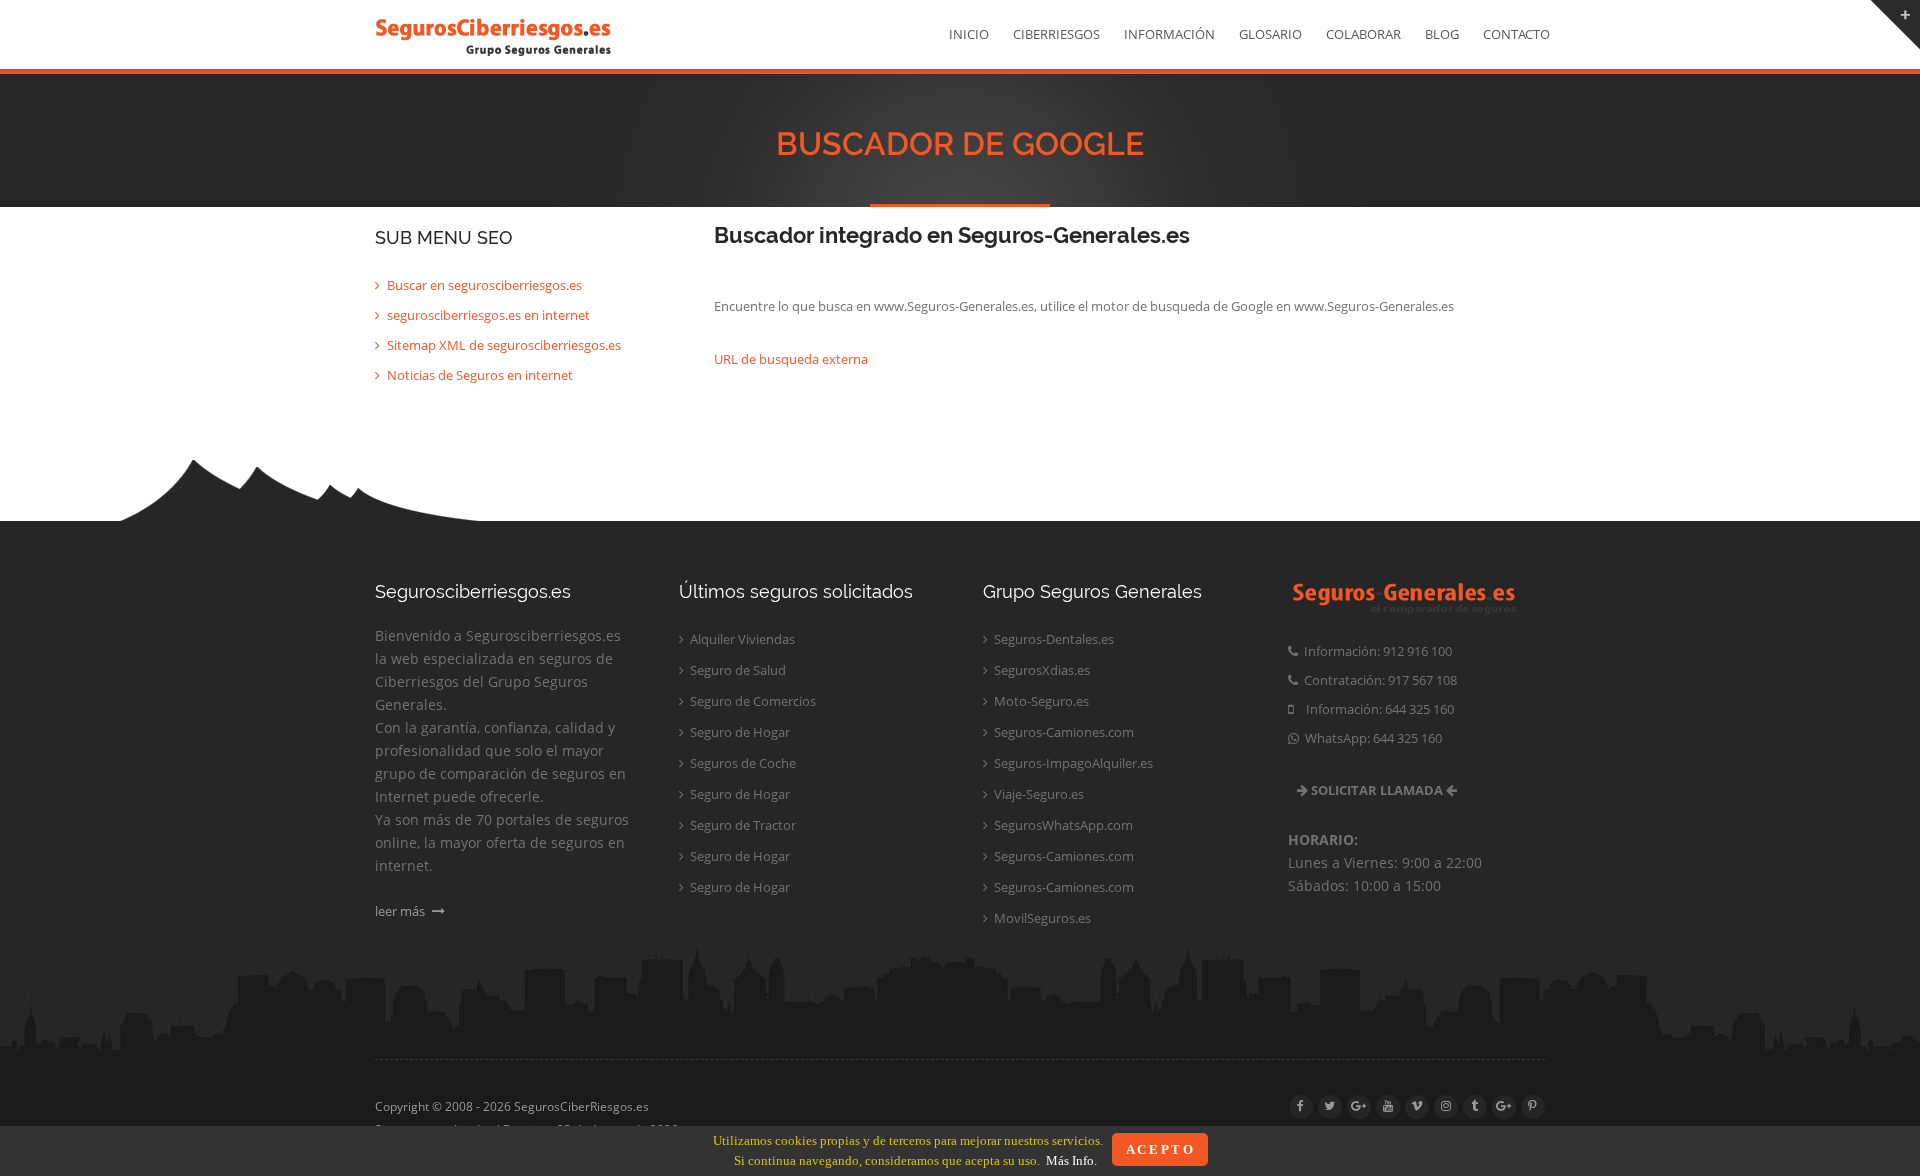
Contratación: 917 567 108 (1377, 680)
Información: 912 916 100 (1375, 651)
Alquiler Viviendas (741, 639)
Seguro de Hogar (738, 732)
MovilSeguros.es (1041, 918)
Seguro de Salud (736, 670)
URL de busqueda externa (791, 359)
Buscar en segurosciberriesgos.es (483, 285)
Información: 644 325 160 (1374, 709)
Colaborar (1363, 34)
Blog (1442, 34)
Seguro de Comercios (751, 701)
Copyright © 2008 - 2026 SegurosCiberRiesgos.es (512, 1106)
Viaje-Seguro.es (1037, 794)
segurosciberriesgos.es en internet (487, 315)
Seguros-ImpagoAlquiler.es (1072, 763)
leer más (401, 911)
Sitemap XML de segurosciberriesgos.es (502, 345)
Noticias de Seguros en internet (478, 375)
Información (1169, 34)
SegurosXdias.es (1040, 670)
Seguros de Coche (741, 763)
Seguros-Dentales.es (1052, 639)
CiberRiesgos (1056, 34)
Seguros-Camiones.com (1062, 732)
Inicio (969, 34)
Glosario (1270, 34)
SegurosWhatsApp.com (1062, 825)
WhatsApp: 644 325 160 (1370, 738)
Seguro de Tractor (741, 825)
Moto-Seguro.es (1040, 701)
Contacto (1516, 34)
